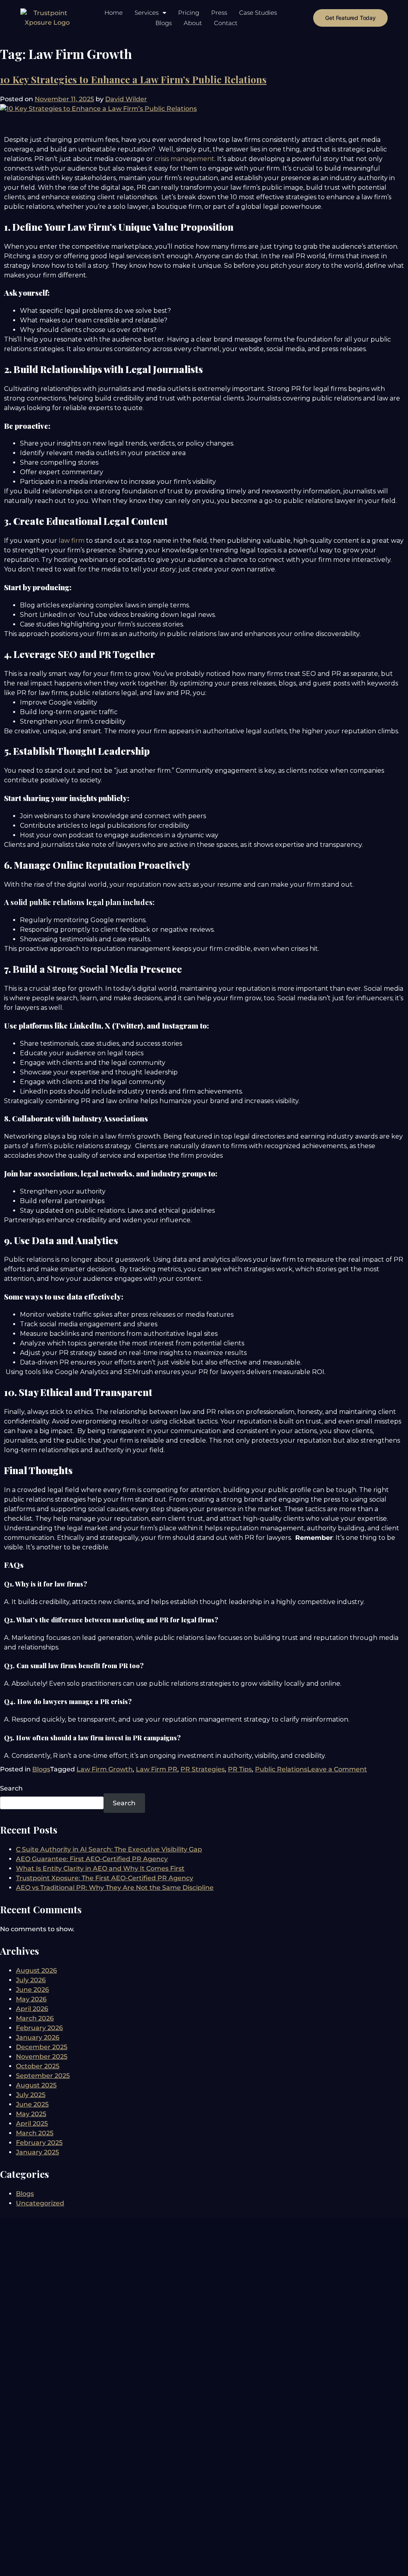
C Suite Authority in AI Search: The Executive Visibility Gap (109, 1849)
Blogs (164, 23)
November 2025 (42, 2057)
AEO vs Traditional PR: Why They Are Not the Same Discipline (115, 1888)
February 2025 (39, 2143)
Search (11, 1788)
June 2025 (32, 2104)
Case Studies (258, 13)
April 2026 (32, 2009)
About (193, 23)
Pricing (189, 13)
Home (114, 13)
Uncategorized (40, 2203)
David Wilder (126, 99)
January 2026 (38, 2037)
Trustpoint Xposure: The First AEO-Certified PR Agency (105, 1878)
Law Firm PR (157, 1769)
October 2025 (38, 2066)
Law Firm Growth (105, 1769)
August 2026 (36, 1970)
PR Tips (240, 1769)
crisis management (184, 159)
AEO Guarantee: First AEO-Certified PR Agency (92, 1859)
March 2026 (35, 2018)
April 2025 (32, 2123)
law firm (72, 541)
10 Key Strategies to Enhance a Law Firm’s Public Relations (133, 79)
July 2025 (31, 2095)
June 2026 (32, 1990)
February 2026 (39, 2028)
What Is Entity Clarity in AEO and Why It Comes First (100, 1868)
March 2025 (35, 2133)
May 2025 (31, 2114)
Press (219, 13)
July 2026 (31, 1980)
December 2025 (42, 2047)
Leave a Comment (337, 1769)
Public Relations (281, 1769)
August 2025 (36, 2085)
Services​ (147, 13)
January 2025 (37, 2152)
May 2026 (31, 1999)
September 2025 (43, 2076)
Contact (226, 23)
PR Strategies (203, 1769)
